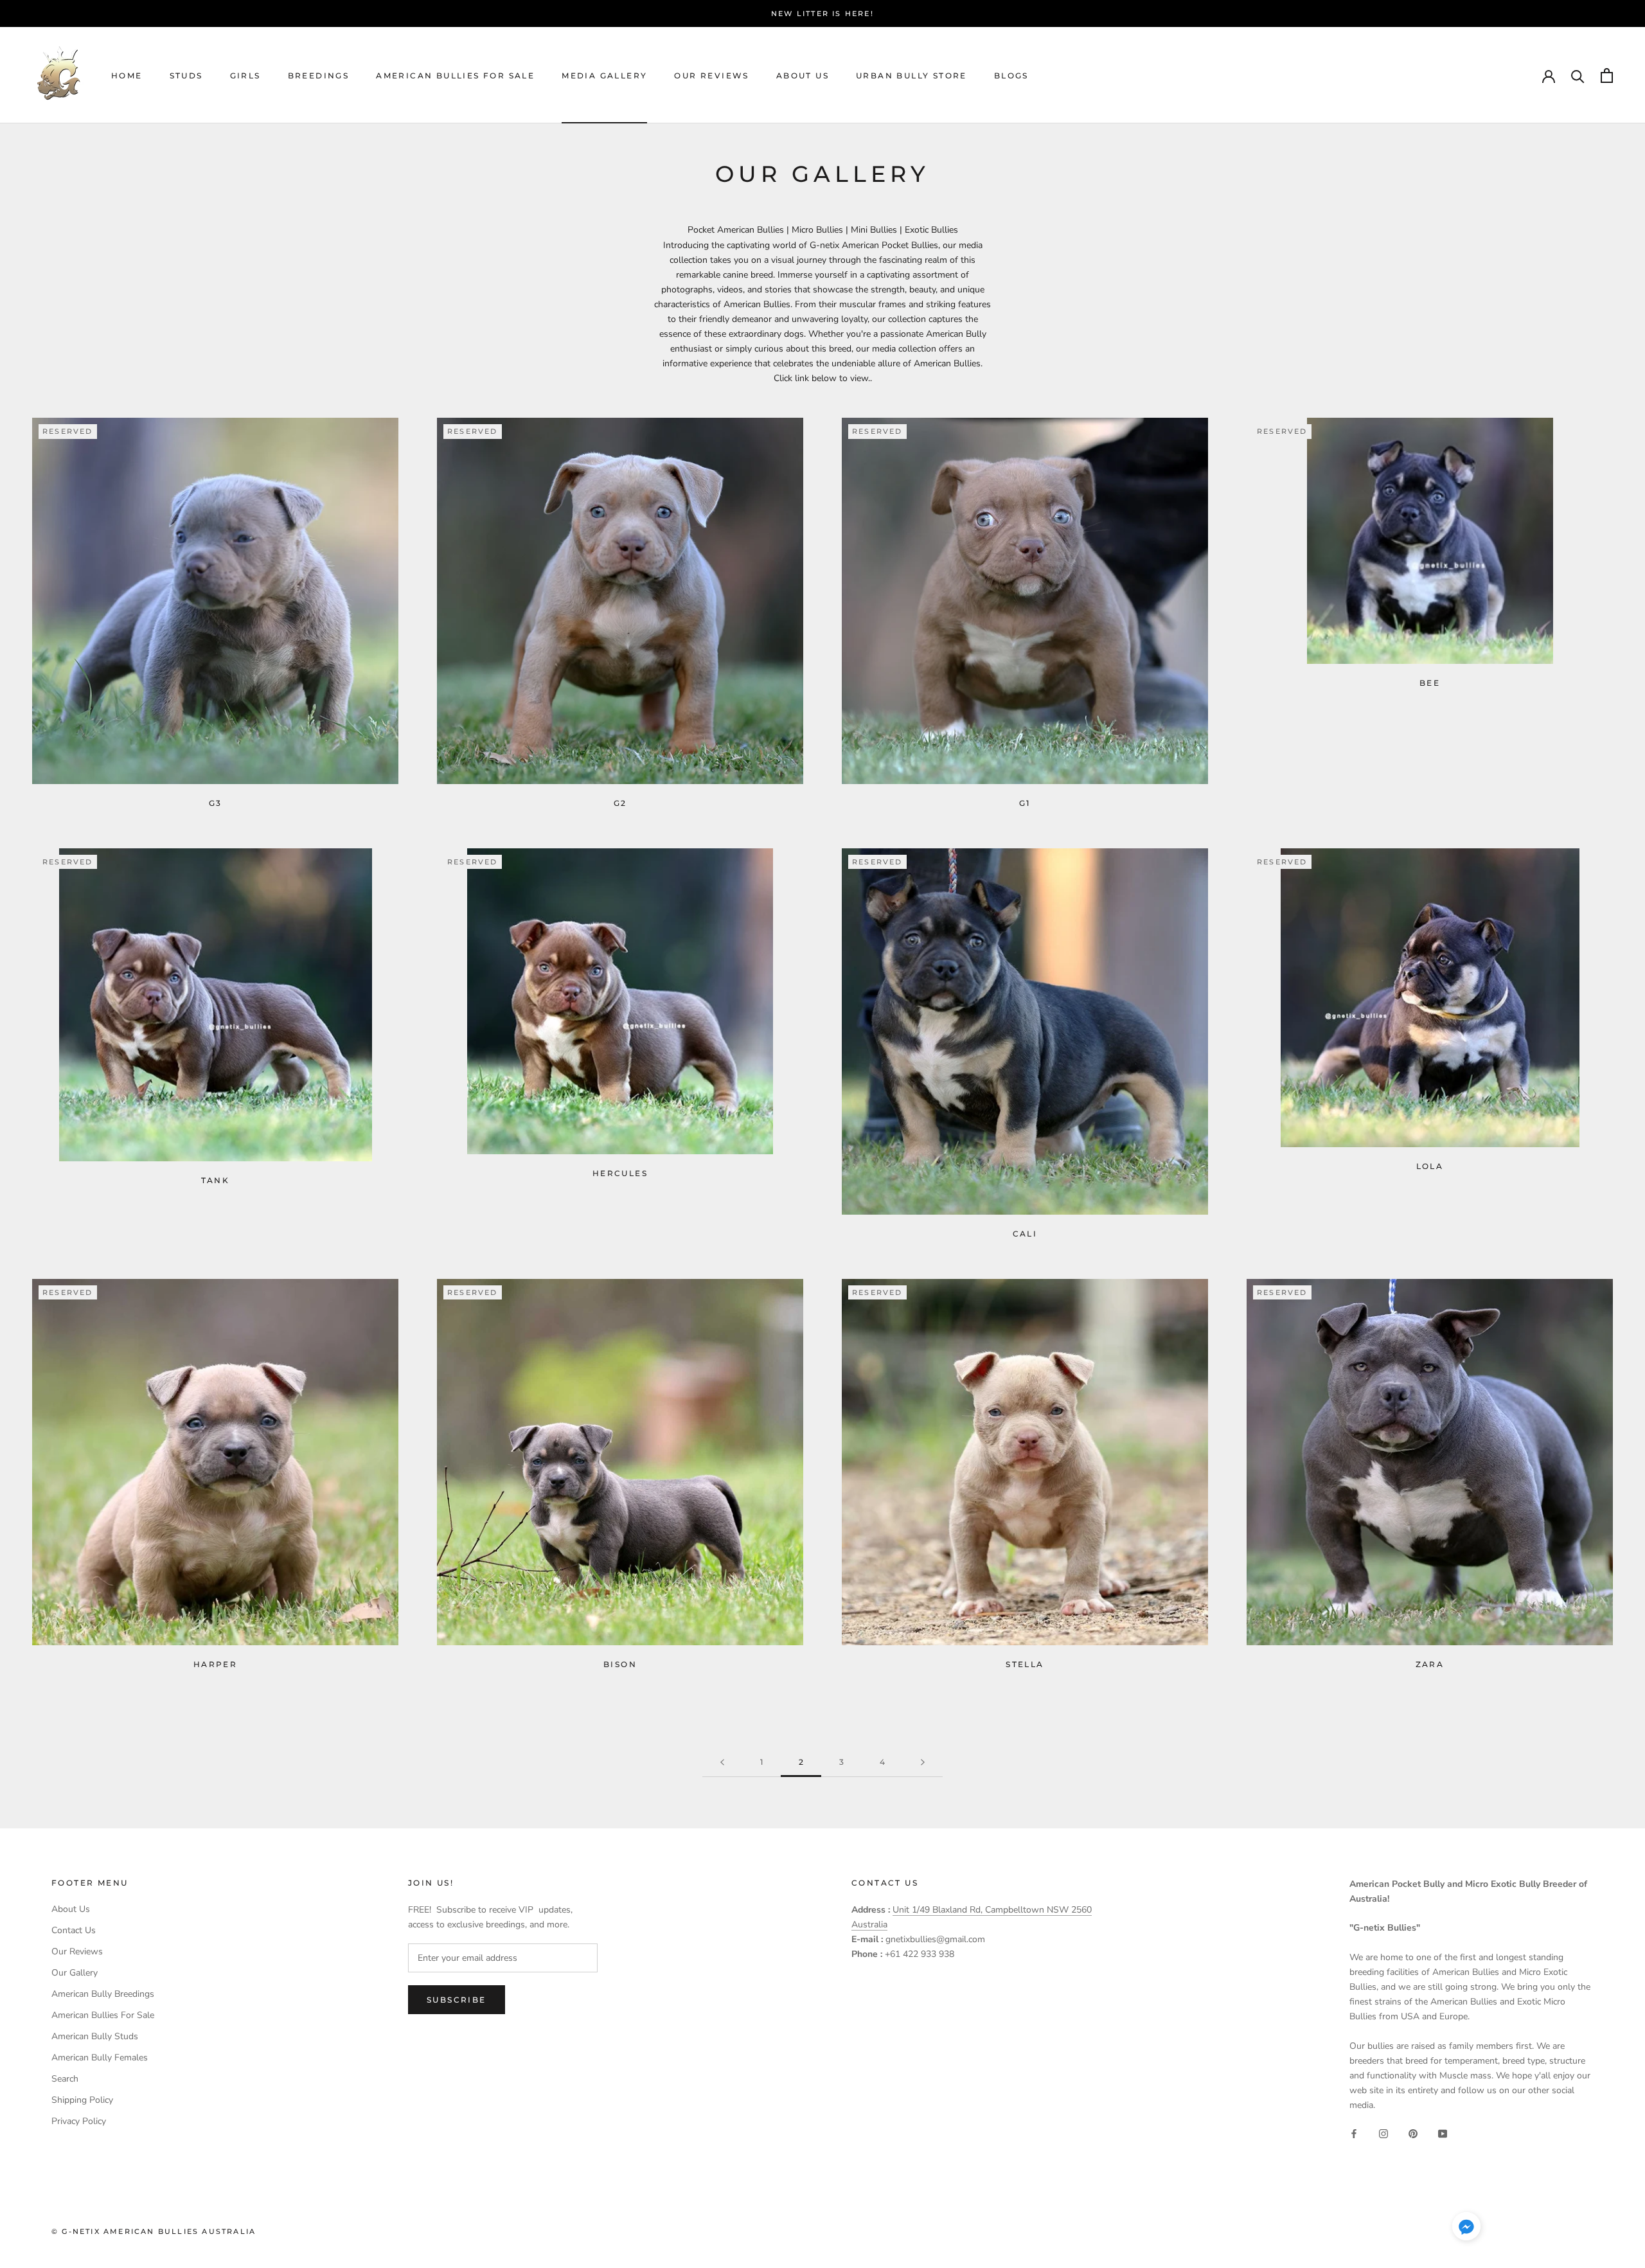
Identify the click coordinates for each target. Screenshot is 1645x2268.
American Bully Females (100, 2058)
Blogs (1011, 76)
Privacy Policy (79, 2121)
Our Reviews (711, 76)
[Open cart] (1607, 76)
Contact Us (74, 1930)
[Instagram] (1383, 2133)
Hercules (620, 1173)
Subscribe (457, 2000)
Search (65, 2079)
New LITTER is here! (822, 13)
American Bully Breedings (103, 1994)
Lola (1430, 1166)
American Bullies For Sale (455, 76)
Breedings (319, 76)
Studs (186, 76)
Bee (1430, 683)
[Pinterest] (1413, 2133)
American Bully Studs (95, 2036)
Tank (216, 1180)
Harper (215, 1664)
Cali (1025, 1234)
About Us (803, 76)
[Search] (1578, 76)
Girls (245, 76)
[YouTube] (1443, 2133)
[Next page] (923, 1763)
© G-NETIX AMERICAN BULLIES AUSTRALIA (154, 2231)
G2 (620, 803)
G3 (216, 803)
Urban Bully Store (911, 76)
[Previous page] (722, 1763)
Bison (620, 1664)
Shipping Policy (82, 2100)
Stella (1025, 1664)
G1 (1025, 803)
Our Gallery (75, 1973)
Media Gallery (604, 76)
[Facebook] (1354, 2133)
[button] (1466, 2229)
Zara (1430, 1664)
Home (127, 76)
